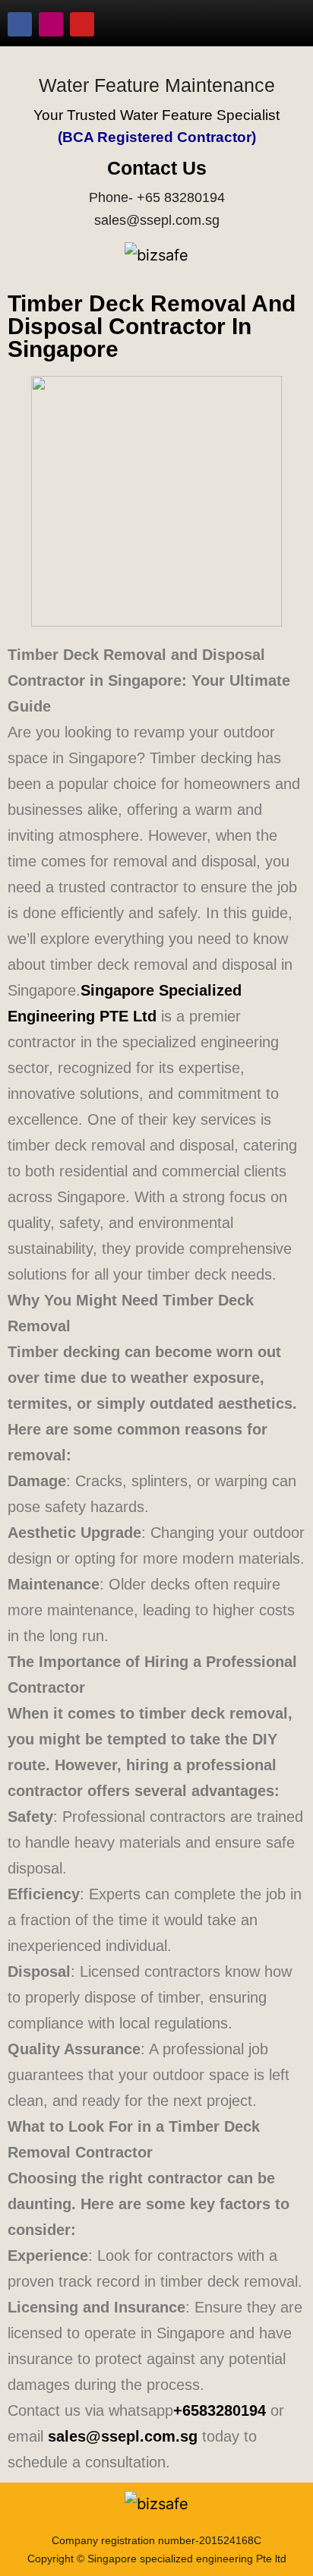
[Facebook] (20, 24)
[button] (279, 24)
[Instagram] (51, 24)
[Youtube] (82, 24)
